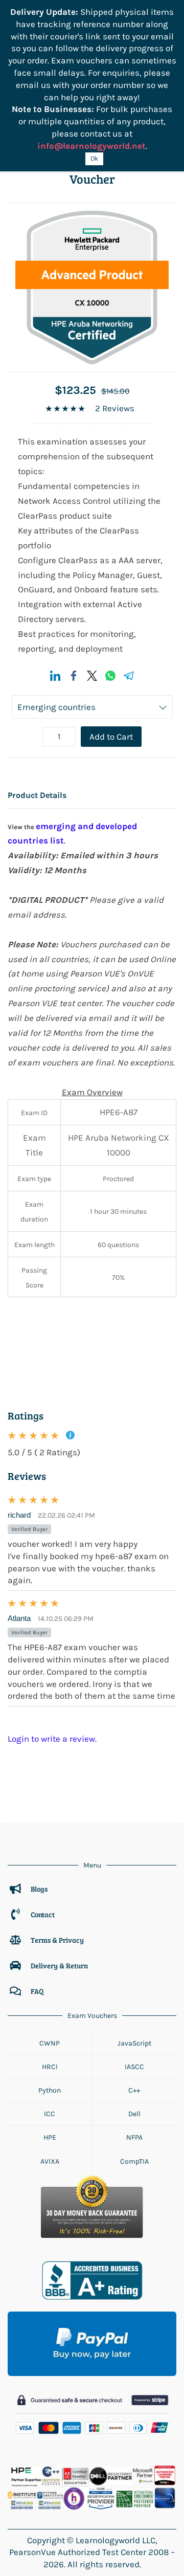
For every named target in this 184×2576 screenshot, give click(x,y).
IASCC (134, 2067)
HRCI (50, 2067)
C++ (134, 2090)
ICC (50, 2114)
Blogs (39, 1889)
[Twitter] (92, 676)
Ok (94, 158)
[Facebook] (74, 676)
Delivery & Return (59, 1966)
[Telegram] (129, 676)
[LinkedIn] (55, 676)
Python (50, 2090)
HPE (50, 2137)
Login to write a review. (52, 1739)
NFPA (134, 2137)
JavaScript (134, 2043)
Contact (43, 1914)
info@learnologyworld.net (91, 146)
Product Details (37, 795)
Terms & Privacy (58, 1940)
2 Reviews (115, 408)
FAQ (37, 1991)
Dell (134, 2114)
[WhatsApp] (110, 676)
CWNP (50, 2043)
